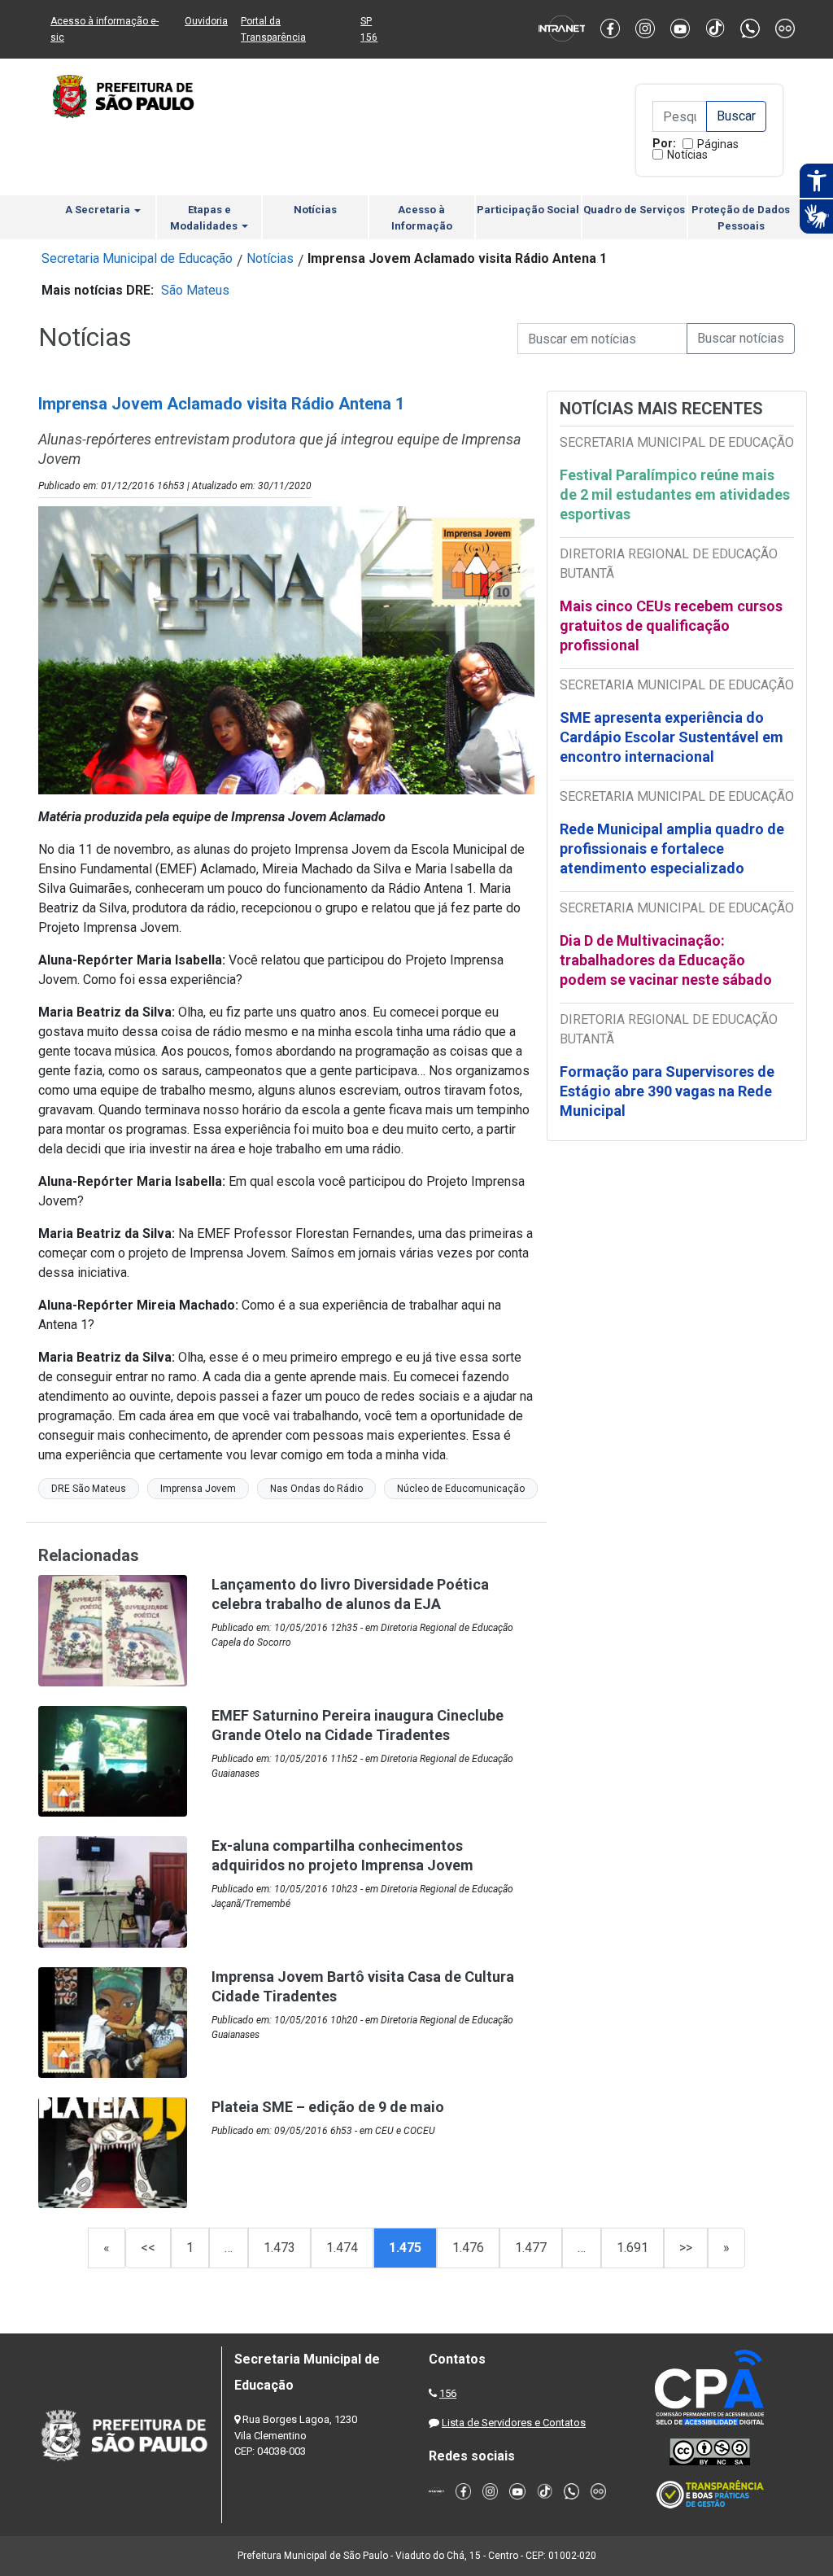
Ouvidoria (206, 21)
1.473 (279, 2248)
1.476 (468, 2248)
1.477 (531, 2248)
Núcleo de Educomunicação (461, 1489)
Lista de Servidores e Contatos (514, 2423)
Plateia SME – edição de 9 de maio (328, 2107)
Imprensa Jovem (198, 1489)
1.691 (632, 2248)
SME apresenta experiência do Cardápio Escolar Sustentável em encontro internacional (672, 737)
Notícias (687, 155)
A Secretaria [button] (99, 210)
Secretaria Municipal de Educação (137, 258)
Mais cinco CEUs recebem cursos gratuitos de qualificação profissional (671, 625)
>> (686, 2248)
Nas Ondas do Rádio (316, 1489)
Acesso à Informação (422, 218)
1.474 (342, 2248)
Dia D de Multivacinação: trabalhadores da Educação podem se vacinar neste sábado (666, 960)
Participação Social (528, 210)
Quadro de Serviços (634, 210)
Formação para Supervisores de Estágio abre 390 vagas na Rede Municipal (667, 1091)
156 (448, 2393)
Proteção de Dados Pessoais (741, 218)
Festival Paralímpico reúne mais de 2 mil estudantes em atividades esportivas (675, 494)
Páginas (718, 144)
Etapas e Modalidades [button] (205, 218)
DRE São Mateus (89, 1489)
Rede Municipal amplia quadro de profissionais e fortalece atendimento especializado (672, 848)
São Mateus (195, 290)
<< (148, 2248)
